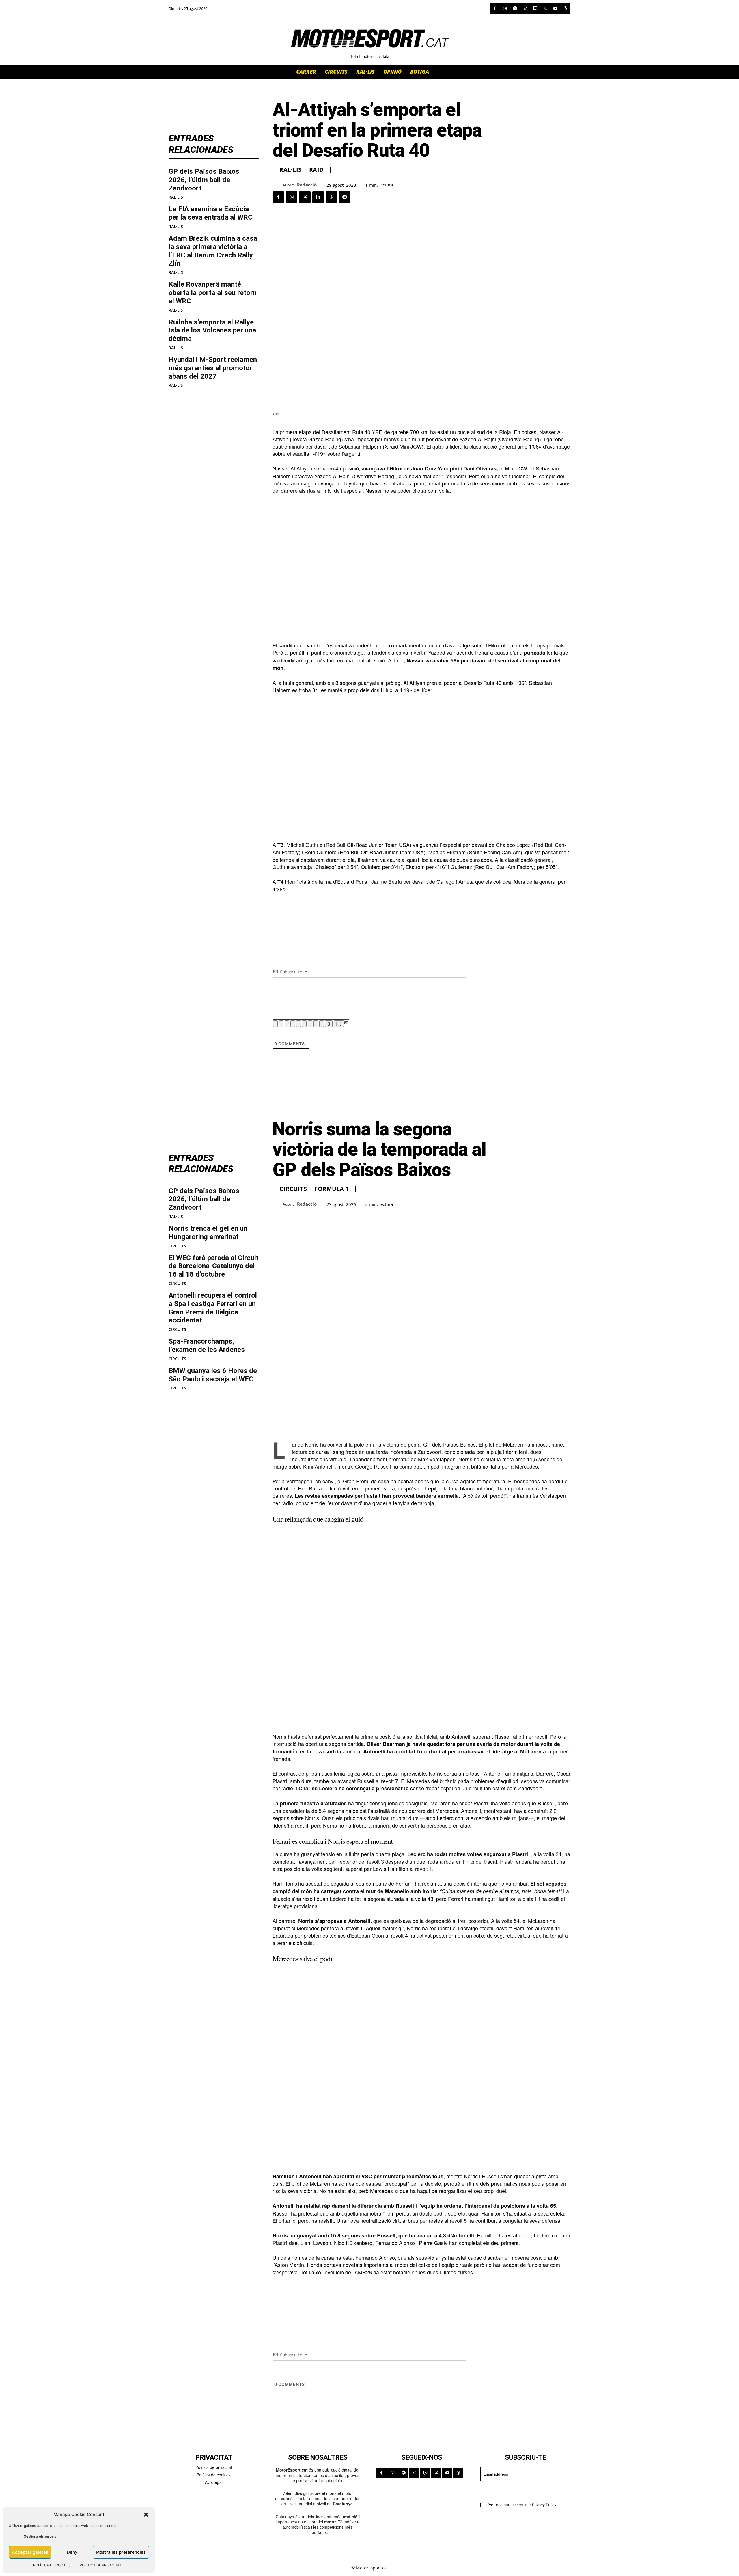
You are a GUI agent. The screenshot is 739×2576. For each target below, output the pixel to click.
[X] (545, 9)
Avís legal (214, 2482)
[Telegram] (345, 197)
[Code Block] (316, 1024)
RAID (317, 170)
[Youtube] (555, 9)
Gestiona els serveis (40, 2536)
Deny (72, 2552)
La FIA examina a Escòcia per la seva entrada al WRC (211, 213)
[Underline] (287, 1024)
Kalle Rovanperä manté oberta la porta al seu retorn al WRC (213, 293)
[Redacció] (278, 185)
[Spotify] (515, 9)
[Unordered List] (304, 1024)
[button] (146, 2515)
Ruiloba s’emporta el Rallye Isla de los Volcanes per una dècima (212, 330)
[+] (339, 1024)
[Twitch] (535, 9)
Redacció (307, 185)
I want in (522, 2491)
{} (329, 1024)
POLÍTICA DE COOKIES (52, 2565)
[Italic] (281, 1024)
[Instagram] (505, 9)
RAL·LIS (176, 197)
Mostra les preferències (121, 2552)
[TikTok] (525, 9)
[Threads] (565, 9)
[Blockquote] (310, 1024)
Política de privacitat (214, 2467)
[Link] (322, 1024)
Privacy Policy (544, 2505)
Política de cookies (214, 2475)
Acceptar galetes (30, 2552)
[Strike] (293, 1024)
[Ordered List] (298, 1024)
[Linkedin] (318, 197)
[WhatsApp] (292, 197)
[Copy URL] (331, 197)
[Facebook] (495, 9)
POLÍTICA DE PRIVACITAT (101, 2565)
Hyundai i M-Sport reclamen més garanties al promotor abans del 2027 (213, 368)
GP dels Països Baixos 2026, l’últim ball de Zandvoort (204, 180)
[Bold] (275, 1024)
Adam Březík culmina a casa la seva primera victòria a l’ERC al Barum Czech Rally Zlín (213, 251)
